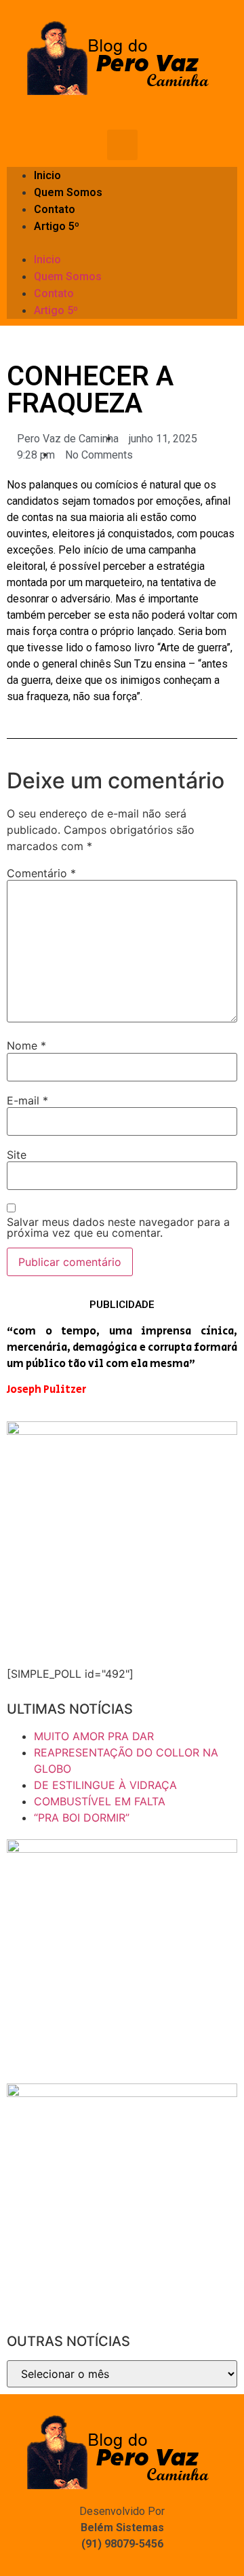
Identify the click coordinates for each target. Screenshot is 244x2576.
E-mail (27, 1100)
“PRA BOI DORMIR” (82, 1818)
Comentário (41, 873)
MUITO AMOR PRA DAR (94, 1736)
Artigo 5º (57, 226)
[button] (122, 243)
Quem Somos (68, 192)
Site (17, 1155)
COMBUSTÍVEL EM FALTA (100, 1801)
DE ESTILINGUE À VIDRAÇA (105, 1785)
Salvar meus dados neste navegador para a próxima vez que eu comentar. (118, 1227)
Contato (55, 209)
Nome (26, 1045)
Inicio (47, 175)
